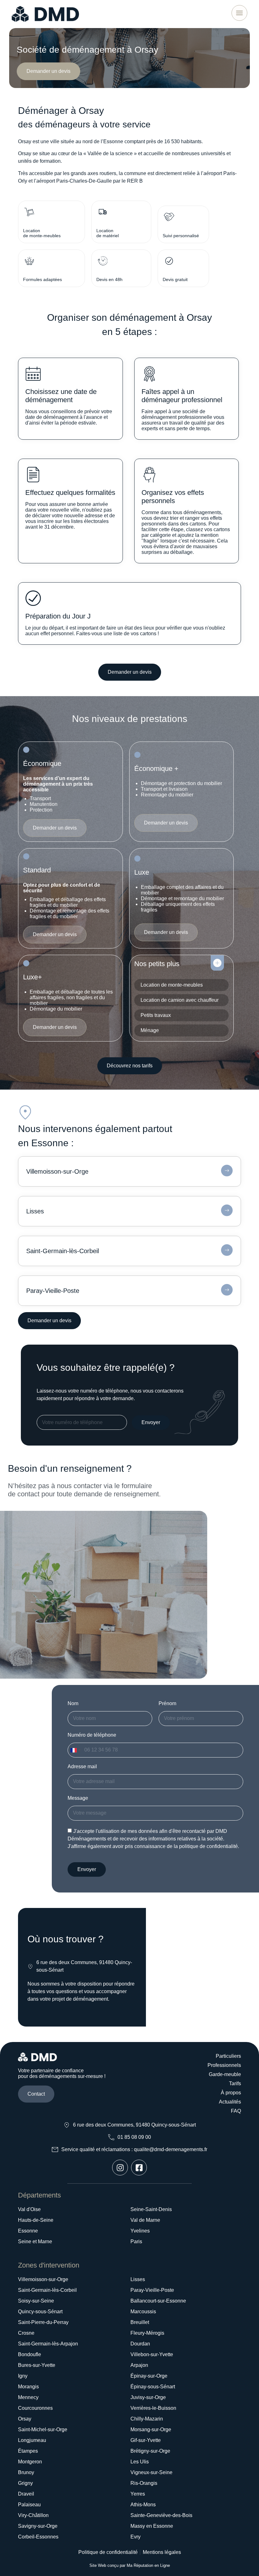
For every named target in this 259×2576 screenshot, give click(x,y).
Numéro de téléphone (92, 1735)
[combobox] (75, 1750)
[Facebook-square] (139, 2168)
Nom (73, 1703)
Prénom (167, 1703)
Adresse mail (82, 1766)
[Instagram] (120, 2168)
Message (78, 1798)
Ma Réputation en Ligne (148, 2565)
